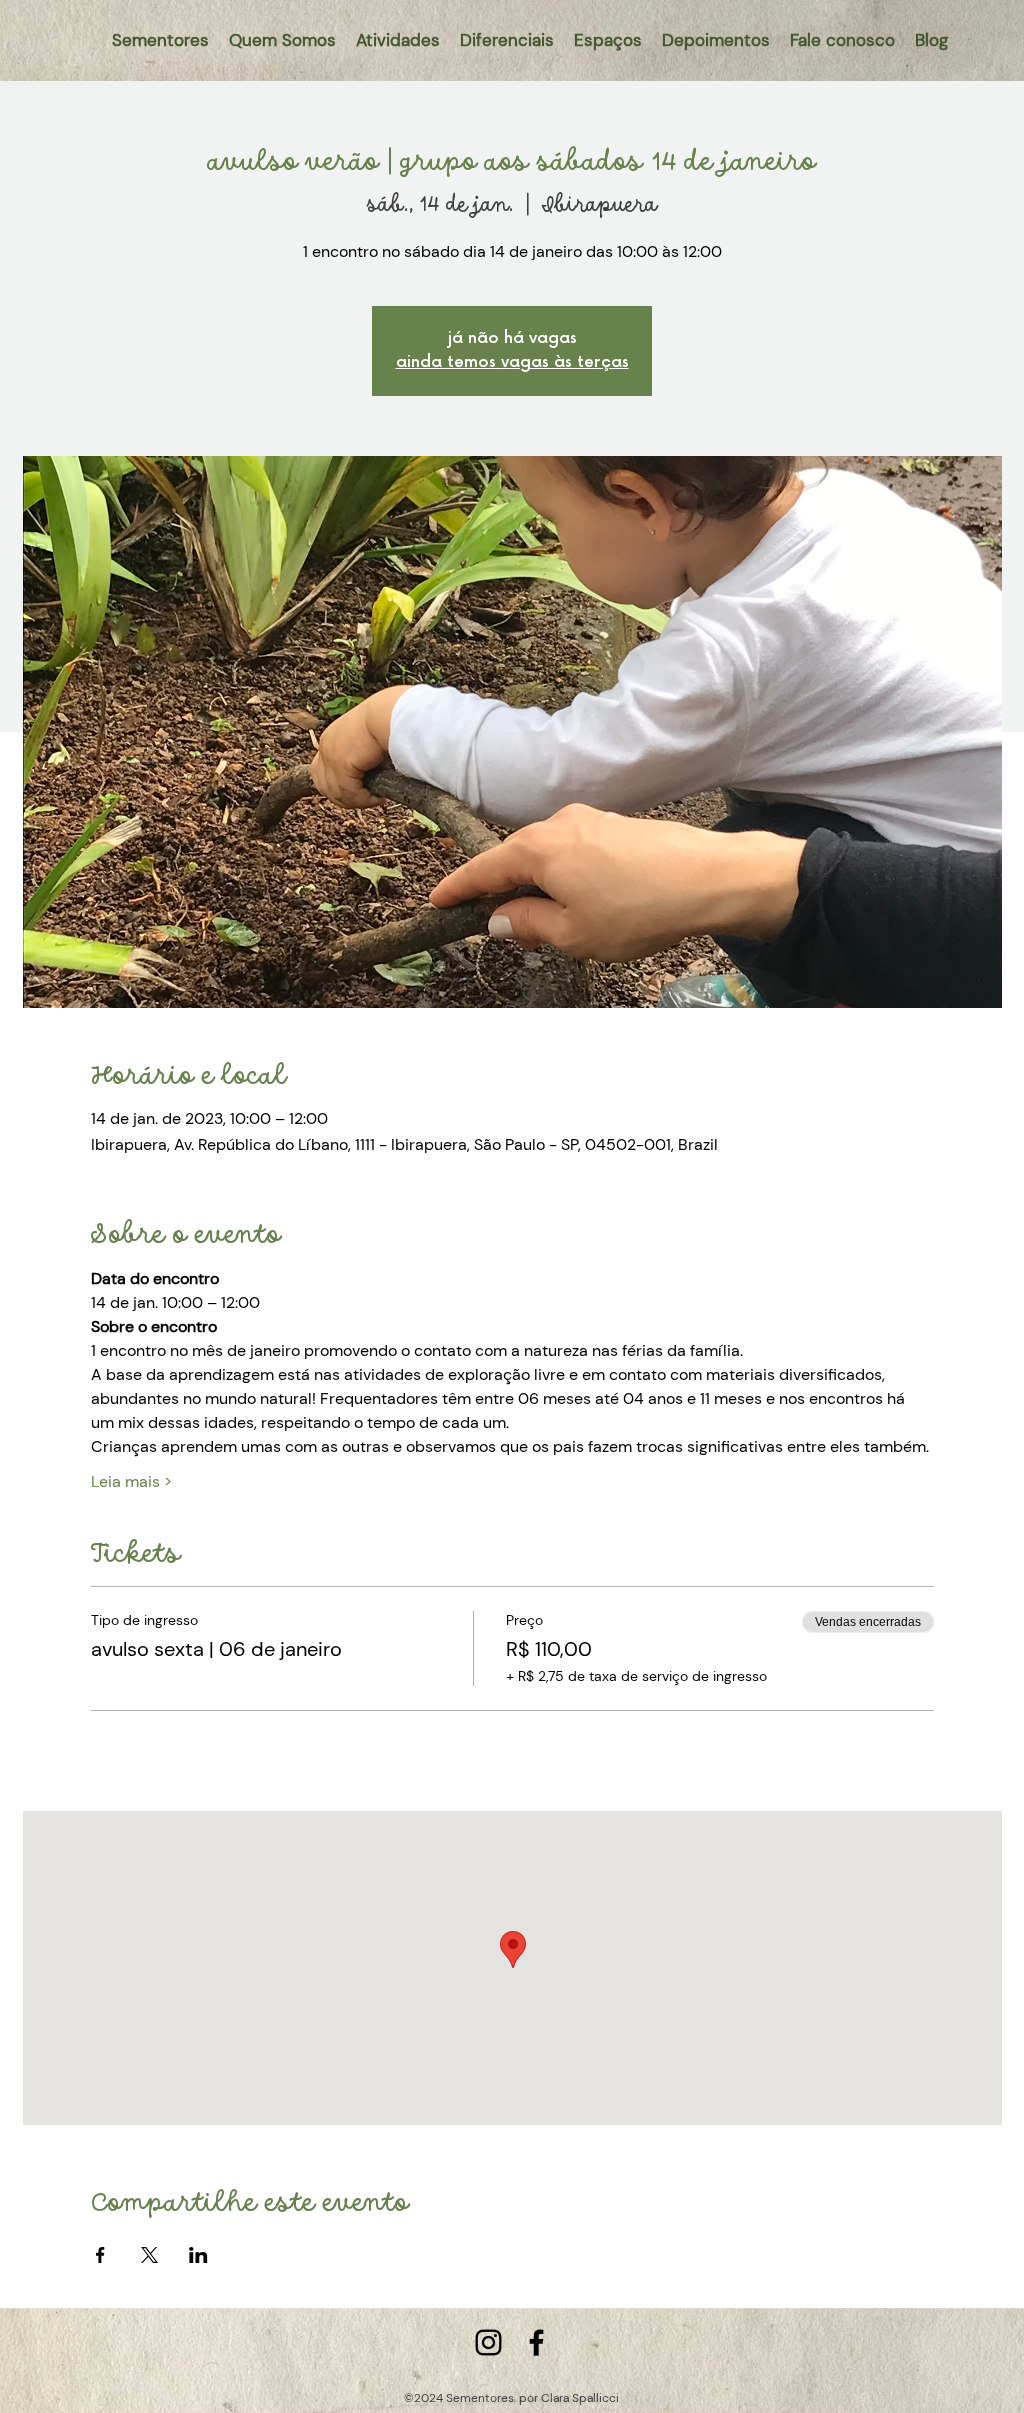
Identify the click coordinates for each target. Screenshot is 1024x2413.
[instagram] (488, 2342)
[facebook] (536, 2342)
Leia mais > (131, 1481)
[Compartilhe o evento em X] (149, 2255)
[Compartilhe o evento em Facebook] (100, 2255)
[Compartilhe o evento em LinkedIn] (198, 2255)
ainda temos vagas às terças (512, 362)
